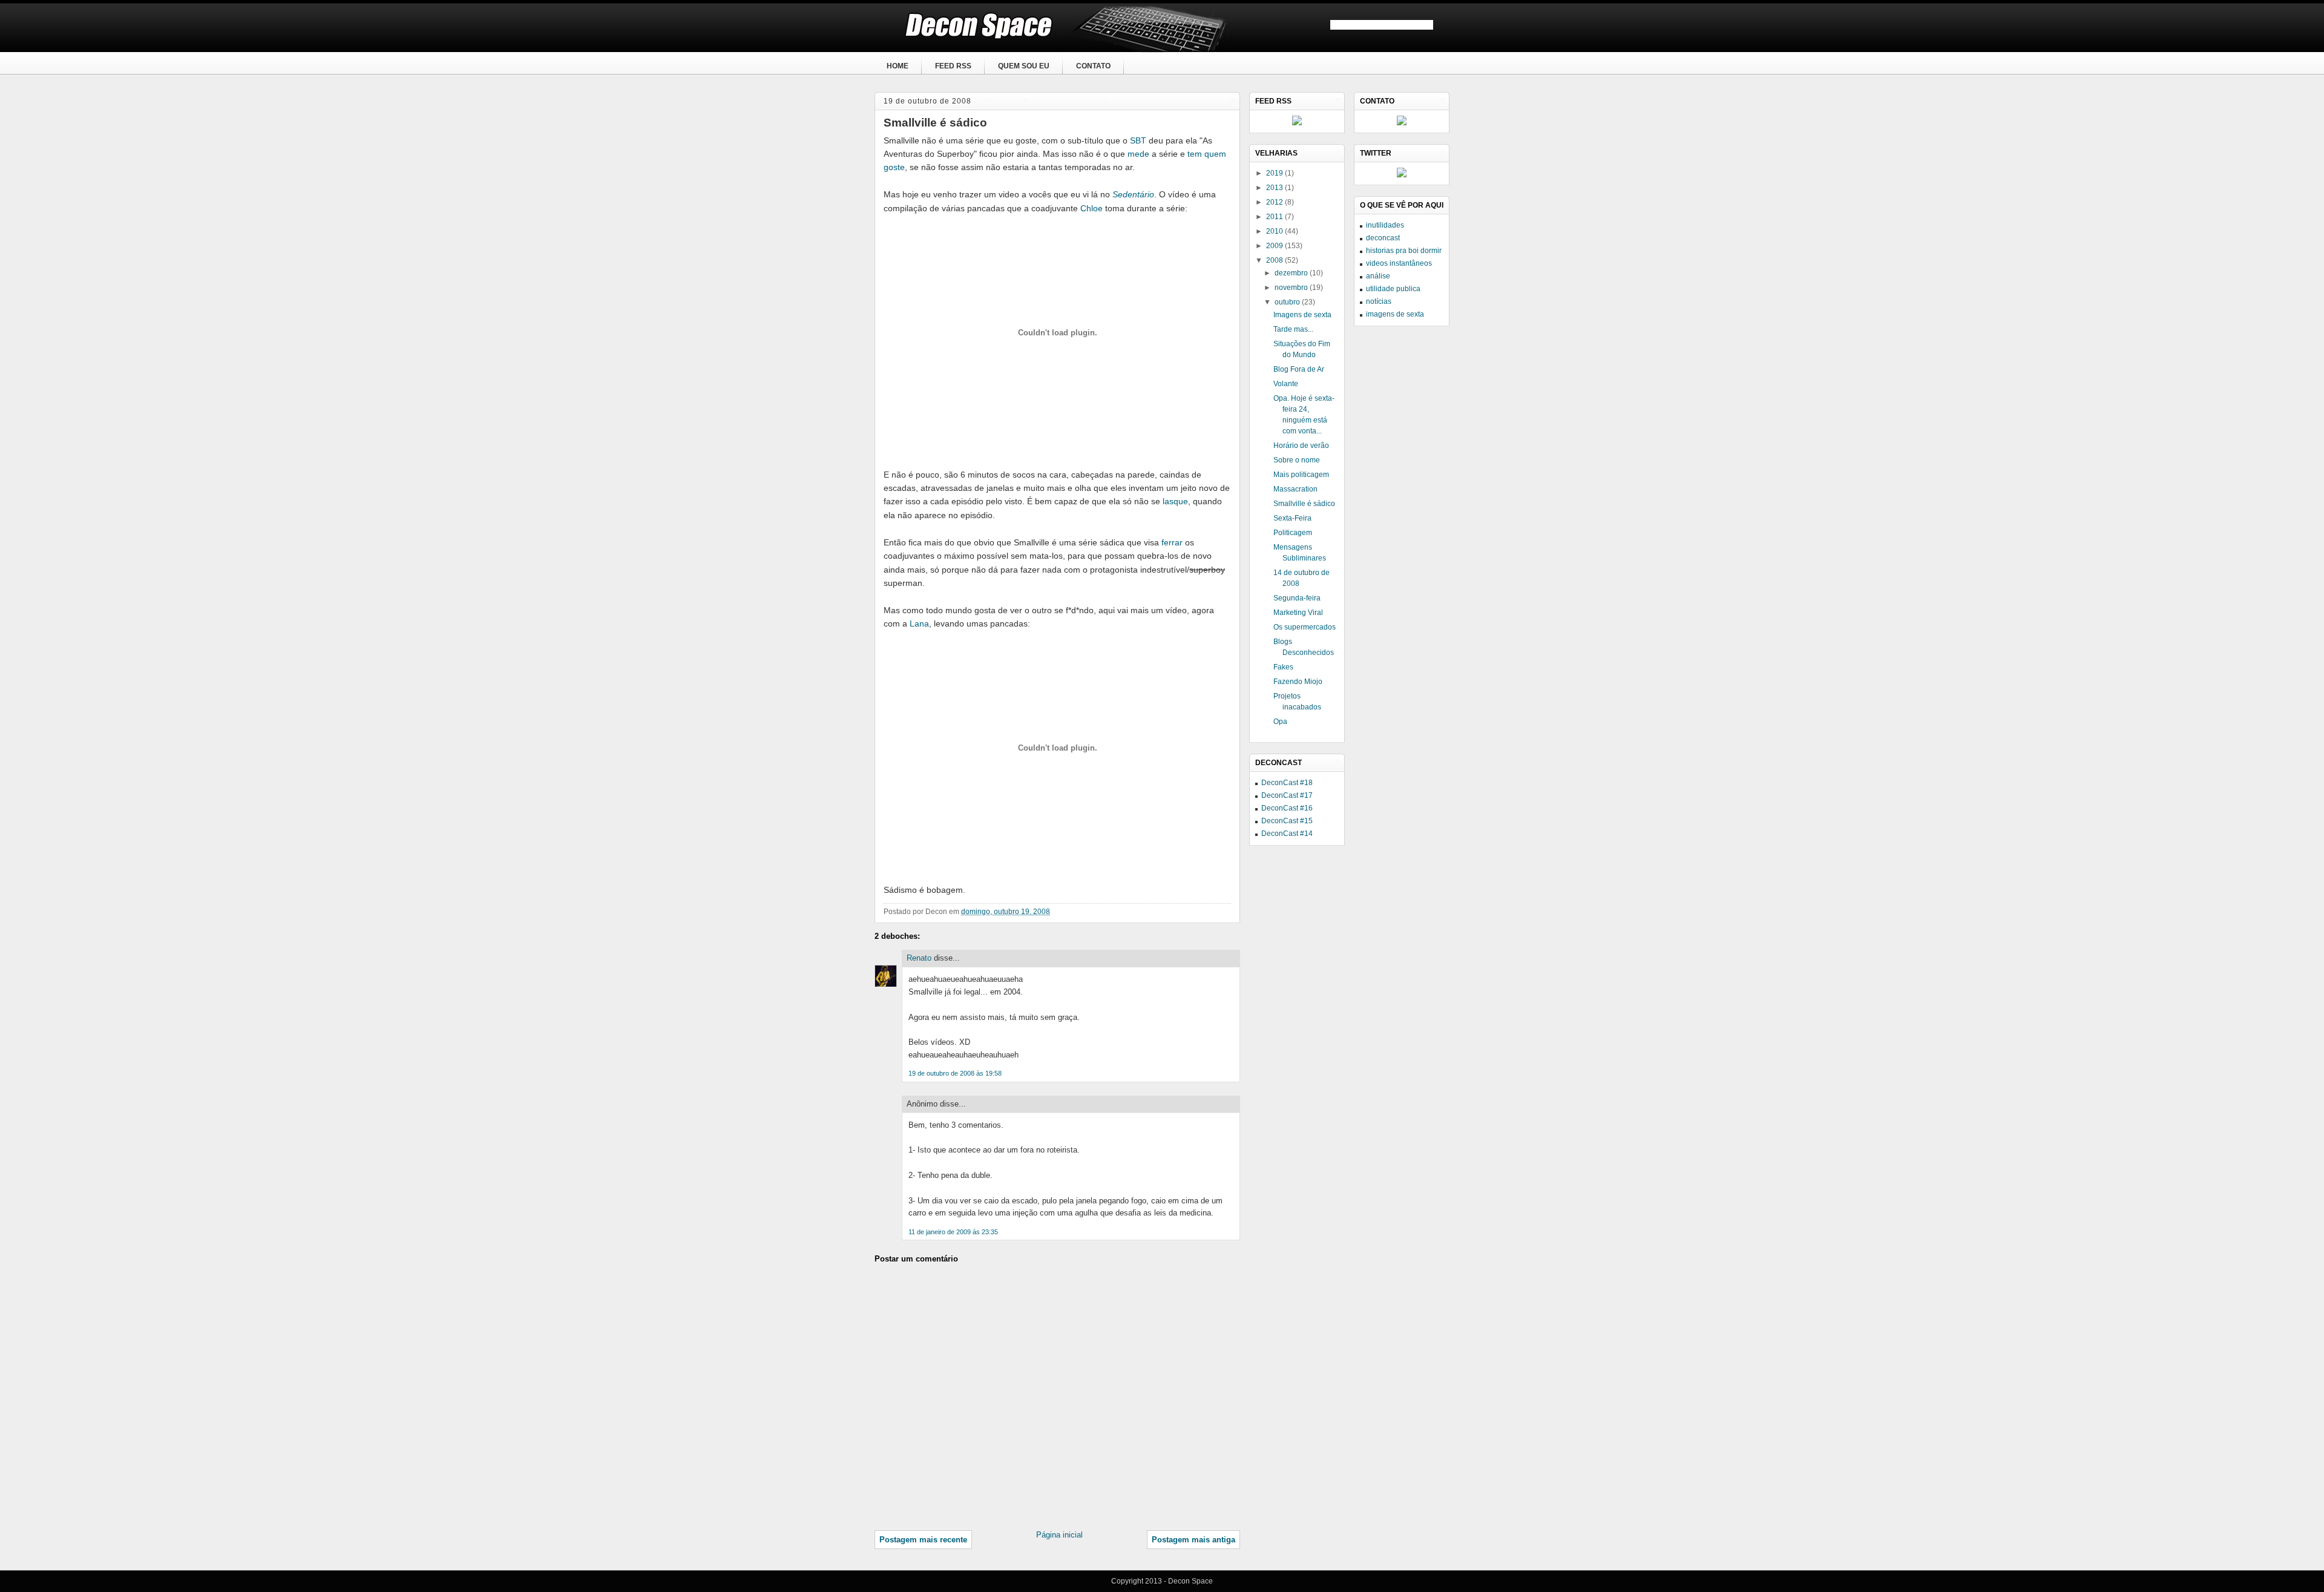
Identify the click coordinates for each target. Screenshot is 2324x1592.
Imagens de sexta (1302, 315)
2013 (1275, 188)
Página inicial (1059, 1535)
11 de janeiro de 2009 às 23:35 (953, 1232)
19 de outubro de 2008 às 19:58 (955, 1073)
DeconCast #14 (1287, 834)
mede (1138, 154)
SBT (1138, 140)
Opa (1280, 722)
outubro (1288, 302)
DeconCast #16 (1287, 808)
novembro (1292, 288)
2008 (1275, 260)
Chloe (1091, 208)
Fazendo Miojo (1298, 682)
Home (898, 66)
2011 (1275, 217)
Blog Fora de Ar (1299, 369)
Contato (1093, 66)
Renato (919, 958)
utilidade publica (1393, 289)
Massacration (1295, 489)
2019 (1275, 173)
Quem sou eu (1024, 66)
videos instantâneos (1399, 263)
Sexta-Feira (1292, 518)
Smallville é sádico (935, 123)
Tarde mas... (1293, 329)
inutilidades (1385, 225)
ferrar (1172, 542)
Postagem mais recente (923, 1540)
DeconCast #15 (1287, 821)
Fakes (1283, 667)
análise (1378, 276)
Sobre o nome (1297, 460)
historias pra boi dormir (1404, 251)
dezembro (1292, 273)
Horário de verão (1301, 446)
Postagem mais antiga (1193, 1540)
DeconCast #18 (1287, 783)
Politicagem (1293, 533)
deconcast (1383, 238)
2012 (1275, 202)
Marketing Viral (1298, 613)
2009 (1275, 246)
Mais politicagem (1301, 475)
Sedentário (1133, 194)
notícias (1379, 301)
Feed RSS (953, 66)
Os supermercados (1305, 627)
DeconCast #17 (1287, 795)
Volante (1286, 384)
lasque (1175, 501)
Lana (919, 623)
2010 (1275, 231)
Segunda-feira (1297, 598)
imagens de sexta (1395, 314)
